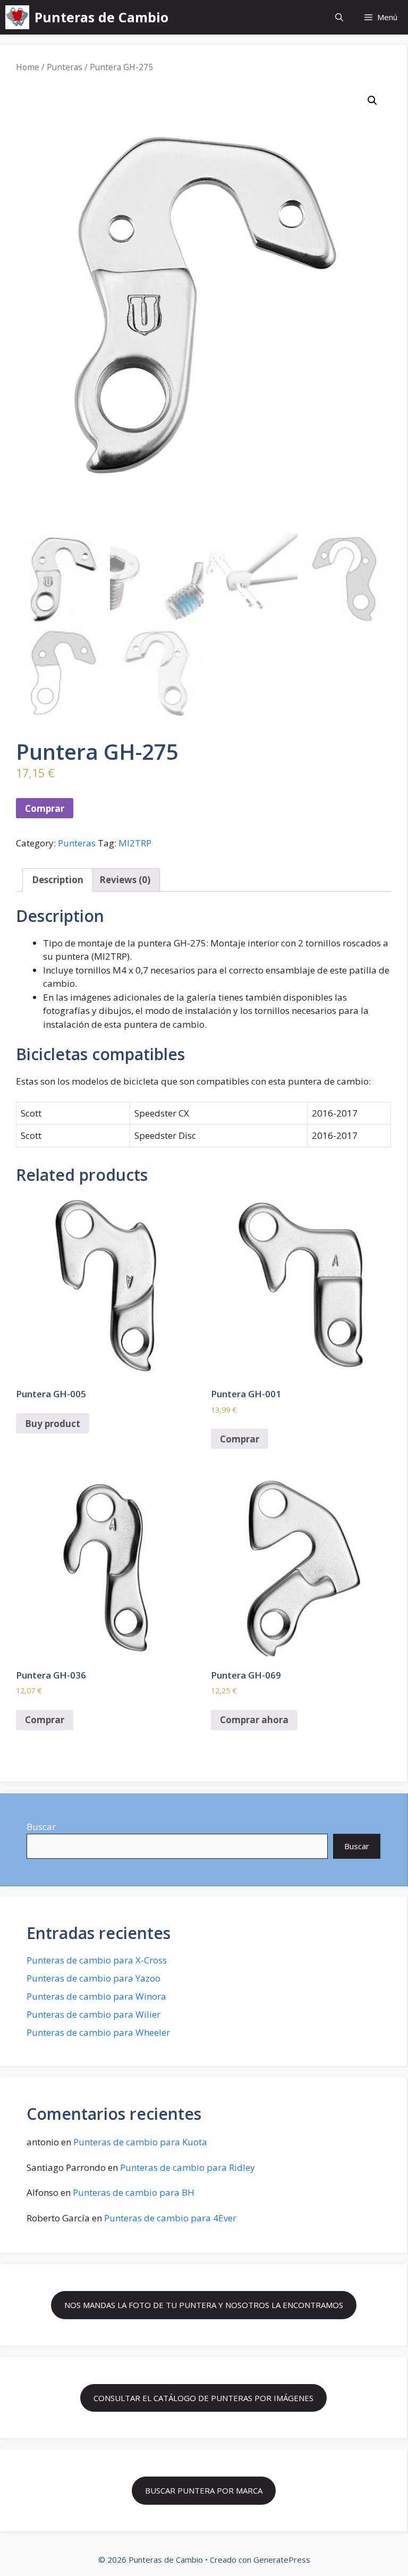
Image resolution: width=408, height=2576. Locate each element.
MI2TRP (135, 843)
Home (28, 67)
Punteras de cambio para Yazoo (93, 1978)
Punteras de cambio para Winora (96, 1996)
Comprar (45, 808)
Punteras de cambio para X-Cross (97, 1960)
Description (58, 880)
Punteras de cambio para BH (134, 2192)
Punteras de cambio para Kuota (140, 2142)
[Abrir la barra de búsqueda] (339, 17)
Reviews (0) (125, 880)
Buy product (53, 1424)
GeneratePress (282, 2560)
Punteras (65, 67)
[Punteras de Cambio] (17, 17)
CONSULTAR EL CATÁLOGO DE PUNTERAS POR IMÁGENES (203, 2398)
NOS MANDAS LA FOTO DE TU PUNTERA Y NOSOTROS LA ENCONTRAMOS (204, 2305)
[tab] (58, 880)
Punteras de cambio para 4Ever (170, 2218)
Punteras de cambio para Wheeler (98, 2032)
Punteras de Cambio (101, 17)
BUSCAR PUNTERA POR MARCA (204, 2490)
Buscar (41, 1827)
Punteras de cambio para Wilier (93, 2014)
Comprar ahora (254, 1720)
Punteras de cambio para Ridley (188, 2167)
